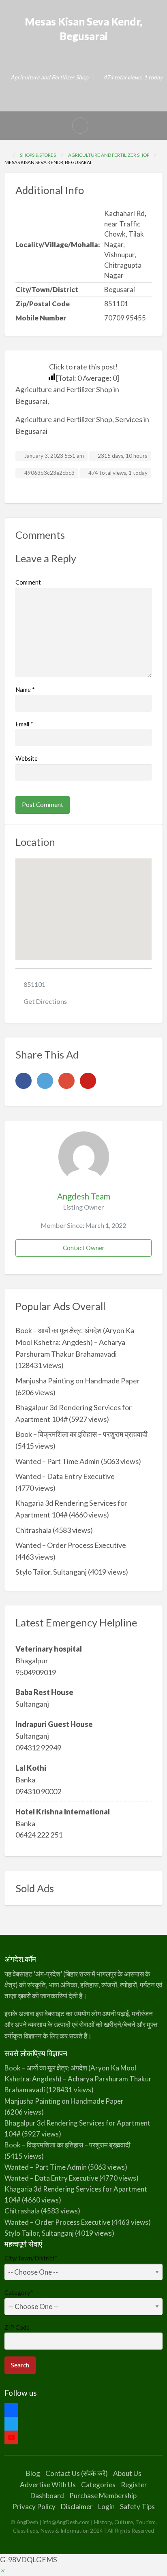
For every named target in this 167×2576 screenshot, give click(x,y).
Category (19, 2292)
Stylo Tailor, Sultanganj (51, 1572)
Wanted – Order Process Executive (71, 1545)
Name (25, 689)
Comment (28, 582)
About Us (127, 2473)
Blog (33, 2473)
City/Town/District (31, 2258)
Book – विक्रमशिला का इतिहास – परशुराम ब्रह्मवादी (81, 1434)
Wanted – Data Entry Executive (65, 1476)
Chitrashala (33, 1530)
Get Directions (45, 1001)
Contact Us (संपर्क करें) (77, 2473)
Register (134, 2485)
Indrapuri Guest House (54, 1724)
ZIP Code (17, 2327)
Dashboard (47, 2496)
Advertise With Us (48, 2485)
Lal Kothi (31, 1768)
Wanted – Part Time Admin (58, 1461)
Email (24, 724)
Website (27, 758)
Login (106, 2507)
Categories (98, 2485)
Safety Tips (137, 2507)
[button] (2, 2570)
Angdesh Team (84, 1196)
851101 (34, 984)
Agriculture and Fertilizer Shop (49, 77)
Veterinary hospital (49, 1649)
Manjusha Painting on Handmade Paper (78, 1381)
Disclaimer (77, 2507)
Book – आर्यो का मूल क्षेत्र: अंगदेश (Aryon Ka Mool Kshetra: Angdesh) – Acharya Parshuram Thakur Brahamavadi (75, 1342)
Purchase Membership (103, 2496)
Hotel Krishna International (63, 1812)
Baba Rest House (44, 1692)
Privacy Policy (34, 2507)
